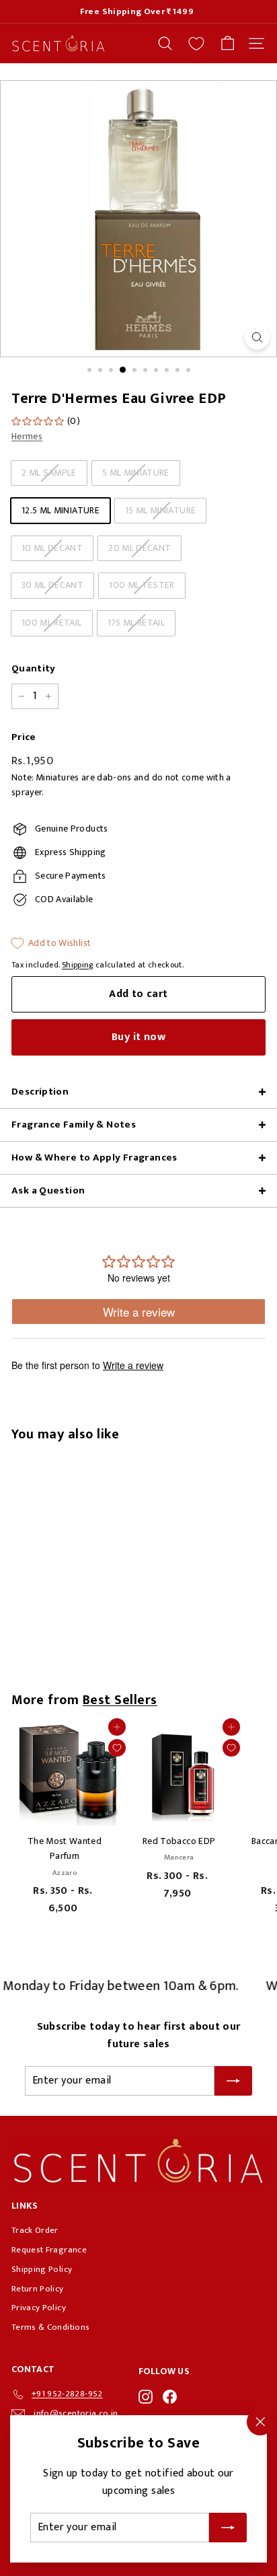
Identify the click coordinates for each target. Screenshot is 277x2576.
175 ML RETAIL (136, 623)
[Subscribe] (228, 2528)
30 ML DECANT (52, 585)
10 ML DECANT (52, 548)
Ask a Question (48, 1190)
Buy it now (138, 1037)
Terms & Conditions (50, 2327)
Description (40, 1092)
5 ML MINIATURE (136, 473)
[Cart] (228, 43)
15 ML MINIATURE (160, 510)
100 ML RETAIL (52, 623)
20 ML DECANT (140, 548)
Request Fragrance (49, 2250)
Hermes (27, 436)
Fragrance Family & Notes (74, 1125)
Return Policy (38, 2289)
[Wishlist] (196, 44)
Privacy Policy (39, 2308)
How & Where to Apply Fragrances (94, 1157)
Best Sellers (120, 1700)
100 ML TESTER (142, 585)
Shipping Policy (42, 2269)
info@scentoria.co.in (76, 2413)
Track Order (35, 2230)
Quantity (34, 669)
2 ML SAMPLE (49, 473)
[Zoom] (257, 337)
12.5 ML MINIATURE (61, 510)
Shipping (78, 965)
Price (24, 737)
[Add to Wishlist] (117, 1748)
